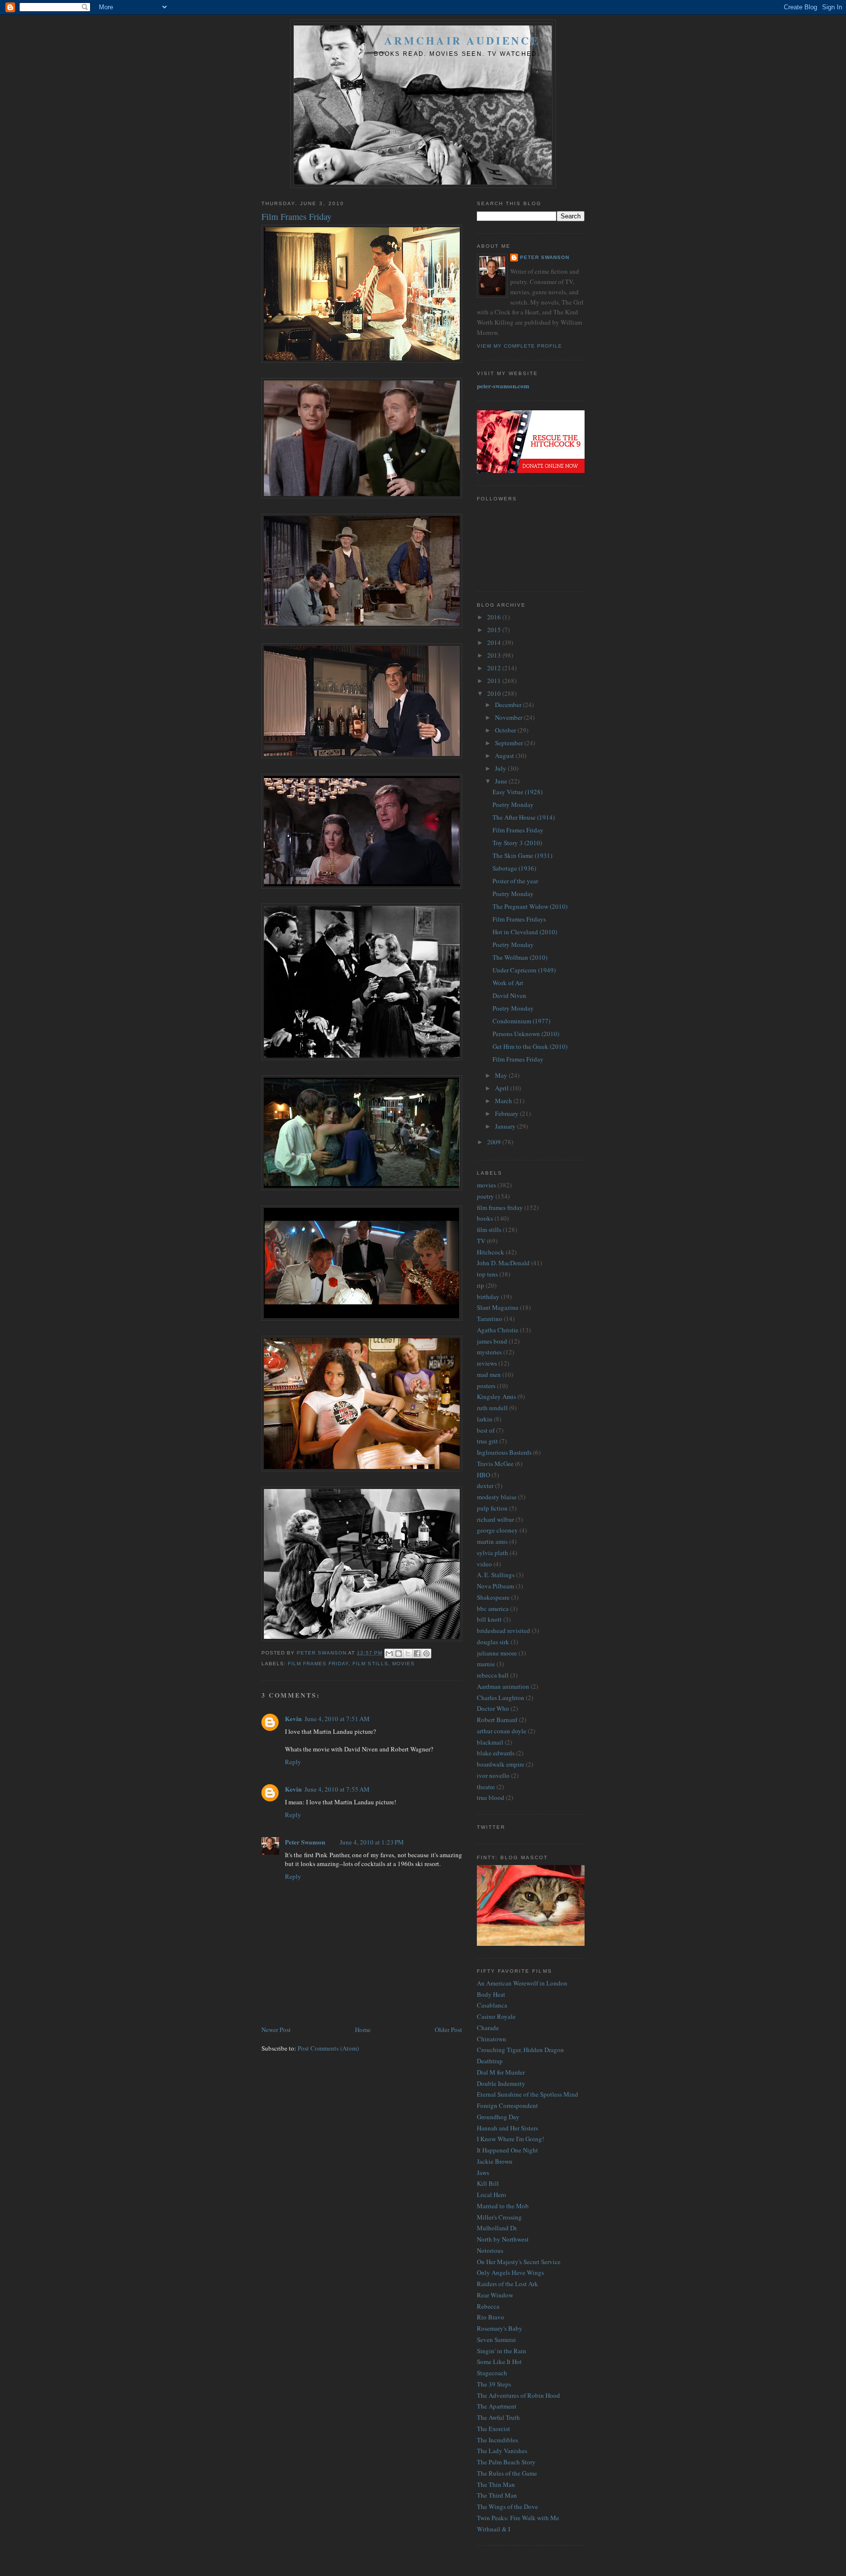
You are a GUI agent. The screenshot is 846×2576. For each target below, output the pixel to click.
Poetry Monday (513, 804)
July (501, 768)
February (507, 1113)
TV (481, 1241)
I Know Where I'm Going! (510, 2139)
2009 (495, 1142)
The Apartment (497, 2406)
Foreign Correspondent (507, 2105)
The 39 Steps (494, 2384)
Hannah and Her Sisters (507, 2128)
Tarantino (490, 1319)
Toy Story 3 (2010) (517, 843)
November (509, 717)
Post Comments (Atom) (328, 2048)
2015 (495, 630)
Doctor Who (493, 1708)
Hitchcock (491, 1252)
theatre (486, 1787)
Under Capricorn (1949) (524, 970)
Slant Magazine (498, 1307)
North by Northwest (503, 2239)
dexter (485, 1486)
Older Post (448, 2030)
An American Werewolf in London (522, 1983)
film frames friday (318, 1664)
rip (481, 1285)
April (503, 1088)
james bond (492, 1341)
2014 (495, 642)
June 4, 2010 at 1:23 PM (372, 1842)
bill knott (489, 1619)
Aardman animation (503, 1686)
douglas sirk (493, 1642)
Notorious (490, 2250)
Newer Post (276, 2030)
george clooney (497, 1530)
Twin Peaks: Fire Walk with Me (518, 2518)
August (505, 756)
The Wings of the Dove (507, 2506)
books (485, 1218)
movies (403, 1664)
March (504, 1101)
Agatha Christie (498, 1330)
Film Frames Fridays (519, 919)
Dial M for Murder (501, 2072)
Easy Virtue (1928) (517, 792)
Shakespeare (493, 1597)
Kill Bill (488, 2183)
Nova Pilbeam (495, 1586)
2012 (495, 668)
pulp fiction (492, 1508)
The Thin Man (496, 2484)
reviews (487, 1363)
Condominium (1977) (521, 1021)
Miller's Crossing (499, 2217)
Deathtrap (490, 2061)
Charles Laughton (501, 1698)
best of (486, 1430)
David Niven (509, 995)
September (510, 743)
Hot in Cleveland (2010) (525, 932)
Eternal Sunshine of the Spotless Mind (528, 2094)
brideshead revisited (504, 1631)
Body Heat (491, 1994)
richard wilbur (495, 1519)
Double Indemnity (501, 2083)
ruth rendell (492, 1408)
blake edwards (496, 1753)
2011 (495, 681)
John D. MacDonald (503, 1263)
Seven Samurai (496, 2340)
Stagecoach (492, 2373)
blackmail (490, 1742)
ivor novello (493, 1775)
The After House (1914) (524, 817)
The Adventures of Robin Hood (518, 2395)
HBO (483, 1475)
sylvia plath (493, 1553)
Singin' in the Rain (502, 2351)
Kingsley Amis (496, 1396)
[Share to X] (408, 1654)
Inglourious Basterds (504, 1452)
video (484, 1564)
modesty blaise (497, 1497)
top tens (487, 1274)
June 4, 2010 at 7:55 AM (337, 1789)
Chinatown (492, 2039)
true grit (487, 1441)
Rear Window (495, 2295)
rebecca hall (493, 1675)
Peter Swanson (305, 1842)
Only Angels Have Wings (510, 2272)
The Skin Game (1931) (522, 855)
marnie (486, 1664)
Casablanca (492, 2005)
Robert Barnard (497, 1720)
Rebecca (488, 2306)
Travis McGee (495, 1464)
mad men (489, 1374)
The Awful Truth (498, 2417)
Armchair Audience (462, 40)
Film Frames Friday (518, 830)
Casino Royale (496, 2016)
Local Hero (492, 2195)
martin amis (492, 1541)
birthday (488, 1297)
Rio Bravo (491, 2317)
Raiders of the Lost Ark (507, 2284)
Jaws (483, 2173)
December (509, 705)
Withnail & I (493, 2529)
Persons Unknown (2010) (526, 1034)
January (506, 1126)
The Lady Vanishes (502, 2451)
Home (363, 2030)
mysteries (489, 1352)
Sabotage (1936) (514, 868)
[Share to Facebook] (417, 1654)
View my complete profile (519, 346)
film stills (370, 1664)
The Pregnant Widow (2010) (530, 906)
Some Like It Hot (499, 2362)
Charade (488, 2028)
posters (486, 1386)
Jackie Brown (495, 2161)
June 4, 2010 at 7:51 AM (337, 1719)
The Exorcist (493, 2429)
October (506, 730)
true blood (491, 1797)
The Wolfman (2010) (520, 957)
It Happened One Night (507, 2150)
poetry (485, 1196)
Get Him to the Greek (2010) (530, 1046)
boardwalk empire (501, 1764)
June (502, 781)
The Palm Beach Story (506, 2462)
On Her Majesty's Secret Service (519, 2262)
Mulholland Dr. (497, 2228)
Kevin (293, 1718)
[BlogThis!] (399, 1654)
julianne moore (497, 1653)
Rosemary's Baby (500, 2328)
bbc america (493, 1608)
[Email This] (389, 1654)
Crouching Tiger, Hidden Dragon (520, 2050)
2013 (495, 655)
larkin (485, 1419)
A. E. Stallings (496, 1575)
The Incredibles (497, 2440)
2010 (495, 693)
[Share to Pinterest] (426, 1654)
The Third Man (497, 2495)
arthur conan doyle (502, 1731)
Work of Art (508, 983)
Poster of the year (515, 881)
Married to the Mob (503, 2206)
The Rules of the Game (507, 2473)
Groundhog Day (498, 2117)
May (502, 1075)
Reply (293, 1762)
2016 (495, 617)
